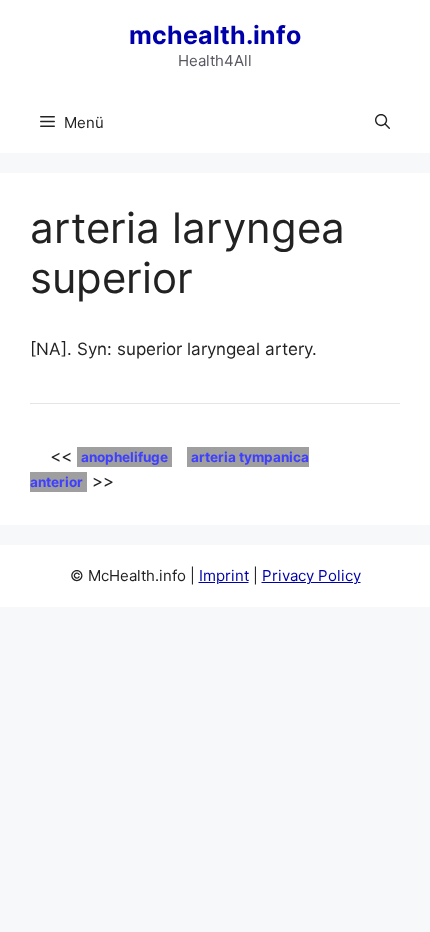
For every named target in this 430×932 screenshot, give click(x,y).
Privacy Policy (311, 575)
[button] (382, 123)
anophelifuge (124, 457)
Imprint (224, 575)
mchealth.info (215, 35)
